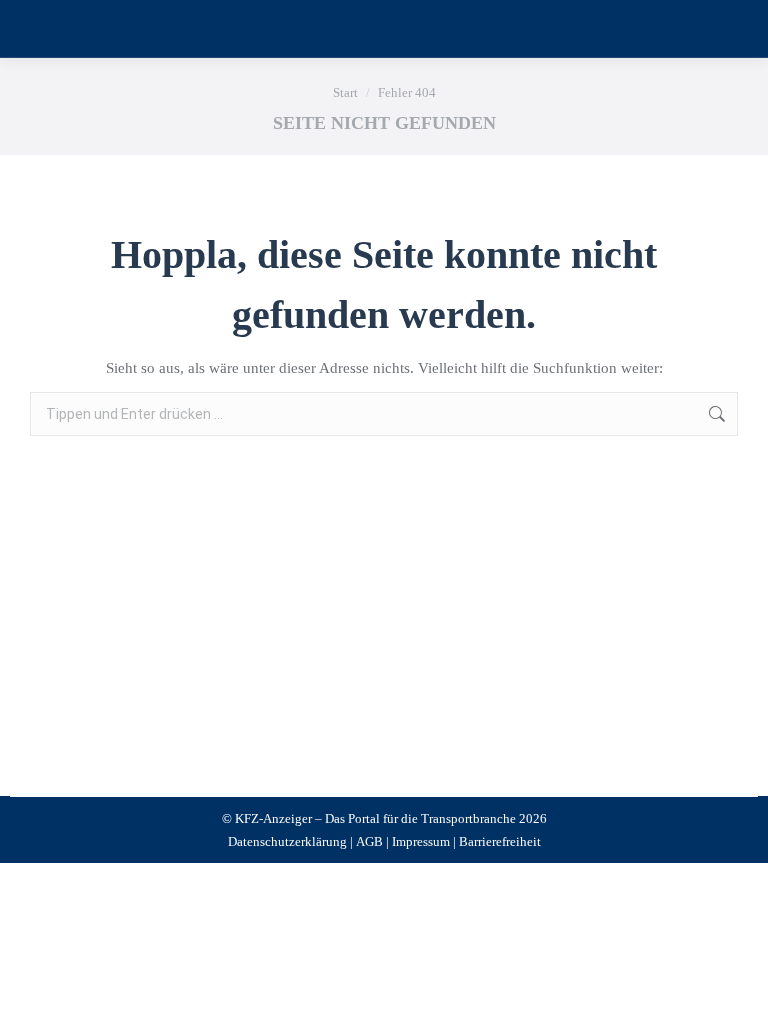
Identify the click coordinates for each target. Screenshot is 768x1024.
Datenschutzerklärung (287, 841)
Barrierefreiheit (500, 841)
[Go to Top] (738, 994)
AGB (369, 841)
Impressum (421, 841)
